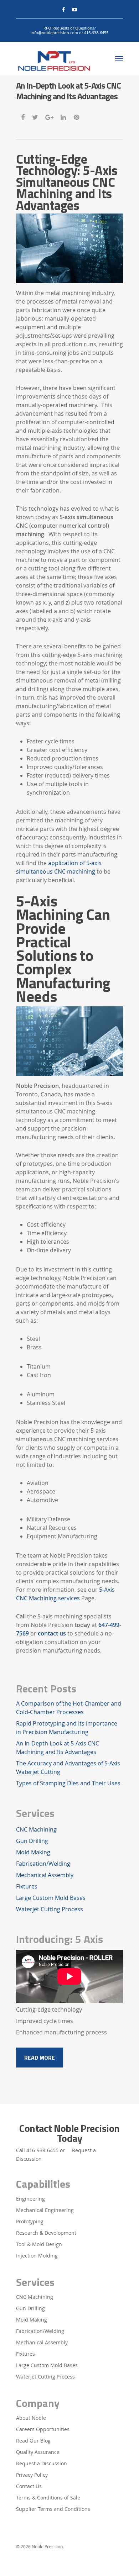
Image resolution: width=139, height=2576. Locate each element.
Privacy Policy (32, 2475)
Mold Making (33, 1852)
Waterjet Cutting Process (50, 1909)
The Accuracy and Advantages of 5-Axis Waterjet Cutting (68, 1768)
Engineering (30, 2199)
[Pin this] (77, 116)
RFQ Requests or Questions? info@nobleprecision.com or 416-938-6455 (69, 30)
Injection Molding (37, 2256)
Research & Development (46, 2233)
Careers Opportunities (43, 2429)
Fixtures (27, 1886)
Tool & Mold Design (39, 2244)
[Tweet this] (35, 116)
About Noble (31, 2418)
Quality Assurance (38, 2452)
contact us (52, 1633)
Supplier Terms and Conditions (53, 2509)
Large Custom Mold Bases (51, 1898)
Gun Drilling (32, 1841)
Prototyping (30, 2221)
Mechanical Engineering (45, 2210)
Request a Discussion (42, 2463)
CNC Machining (36, 1829)
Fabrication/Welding (43, 1864)
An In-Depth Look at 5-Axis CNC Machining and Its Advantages (58, 1748)
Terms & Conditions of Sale (48, 2498)
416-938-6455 (42, 2150)
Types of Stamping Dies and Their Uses (68, 1783)
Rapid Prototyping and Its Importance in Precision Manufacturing (67, 1728)
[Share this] (23, 116)
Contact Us (29, 2486)
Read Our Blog (33, 2441)
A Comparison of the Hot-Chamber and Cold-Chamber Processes (69, 1708)
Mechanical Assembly (45, 1875)
